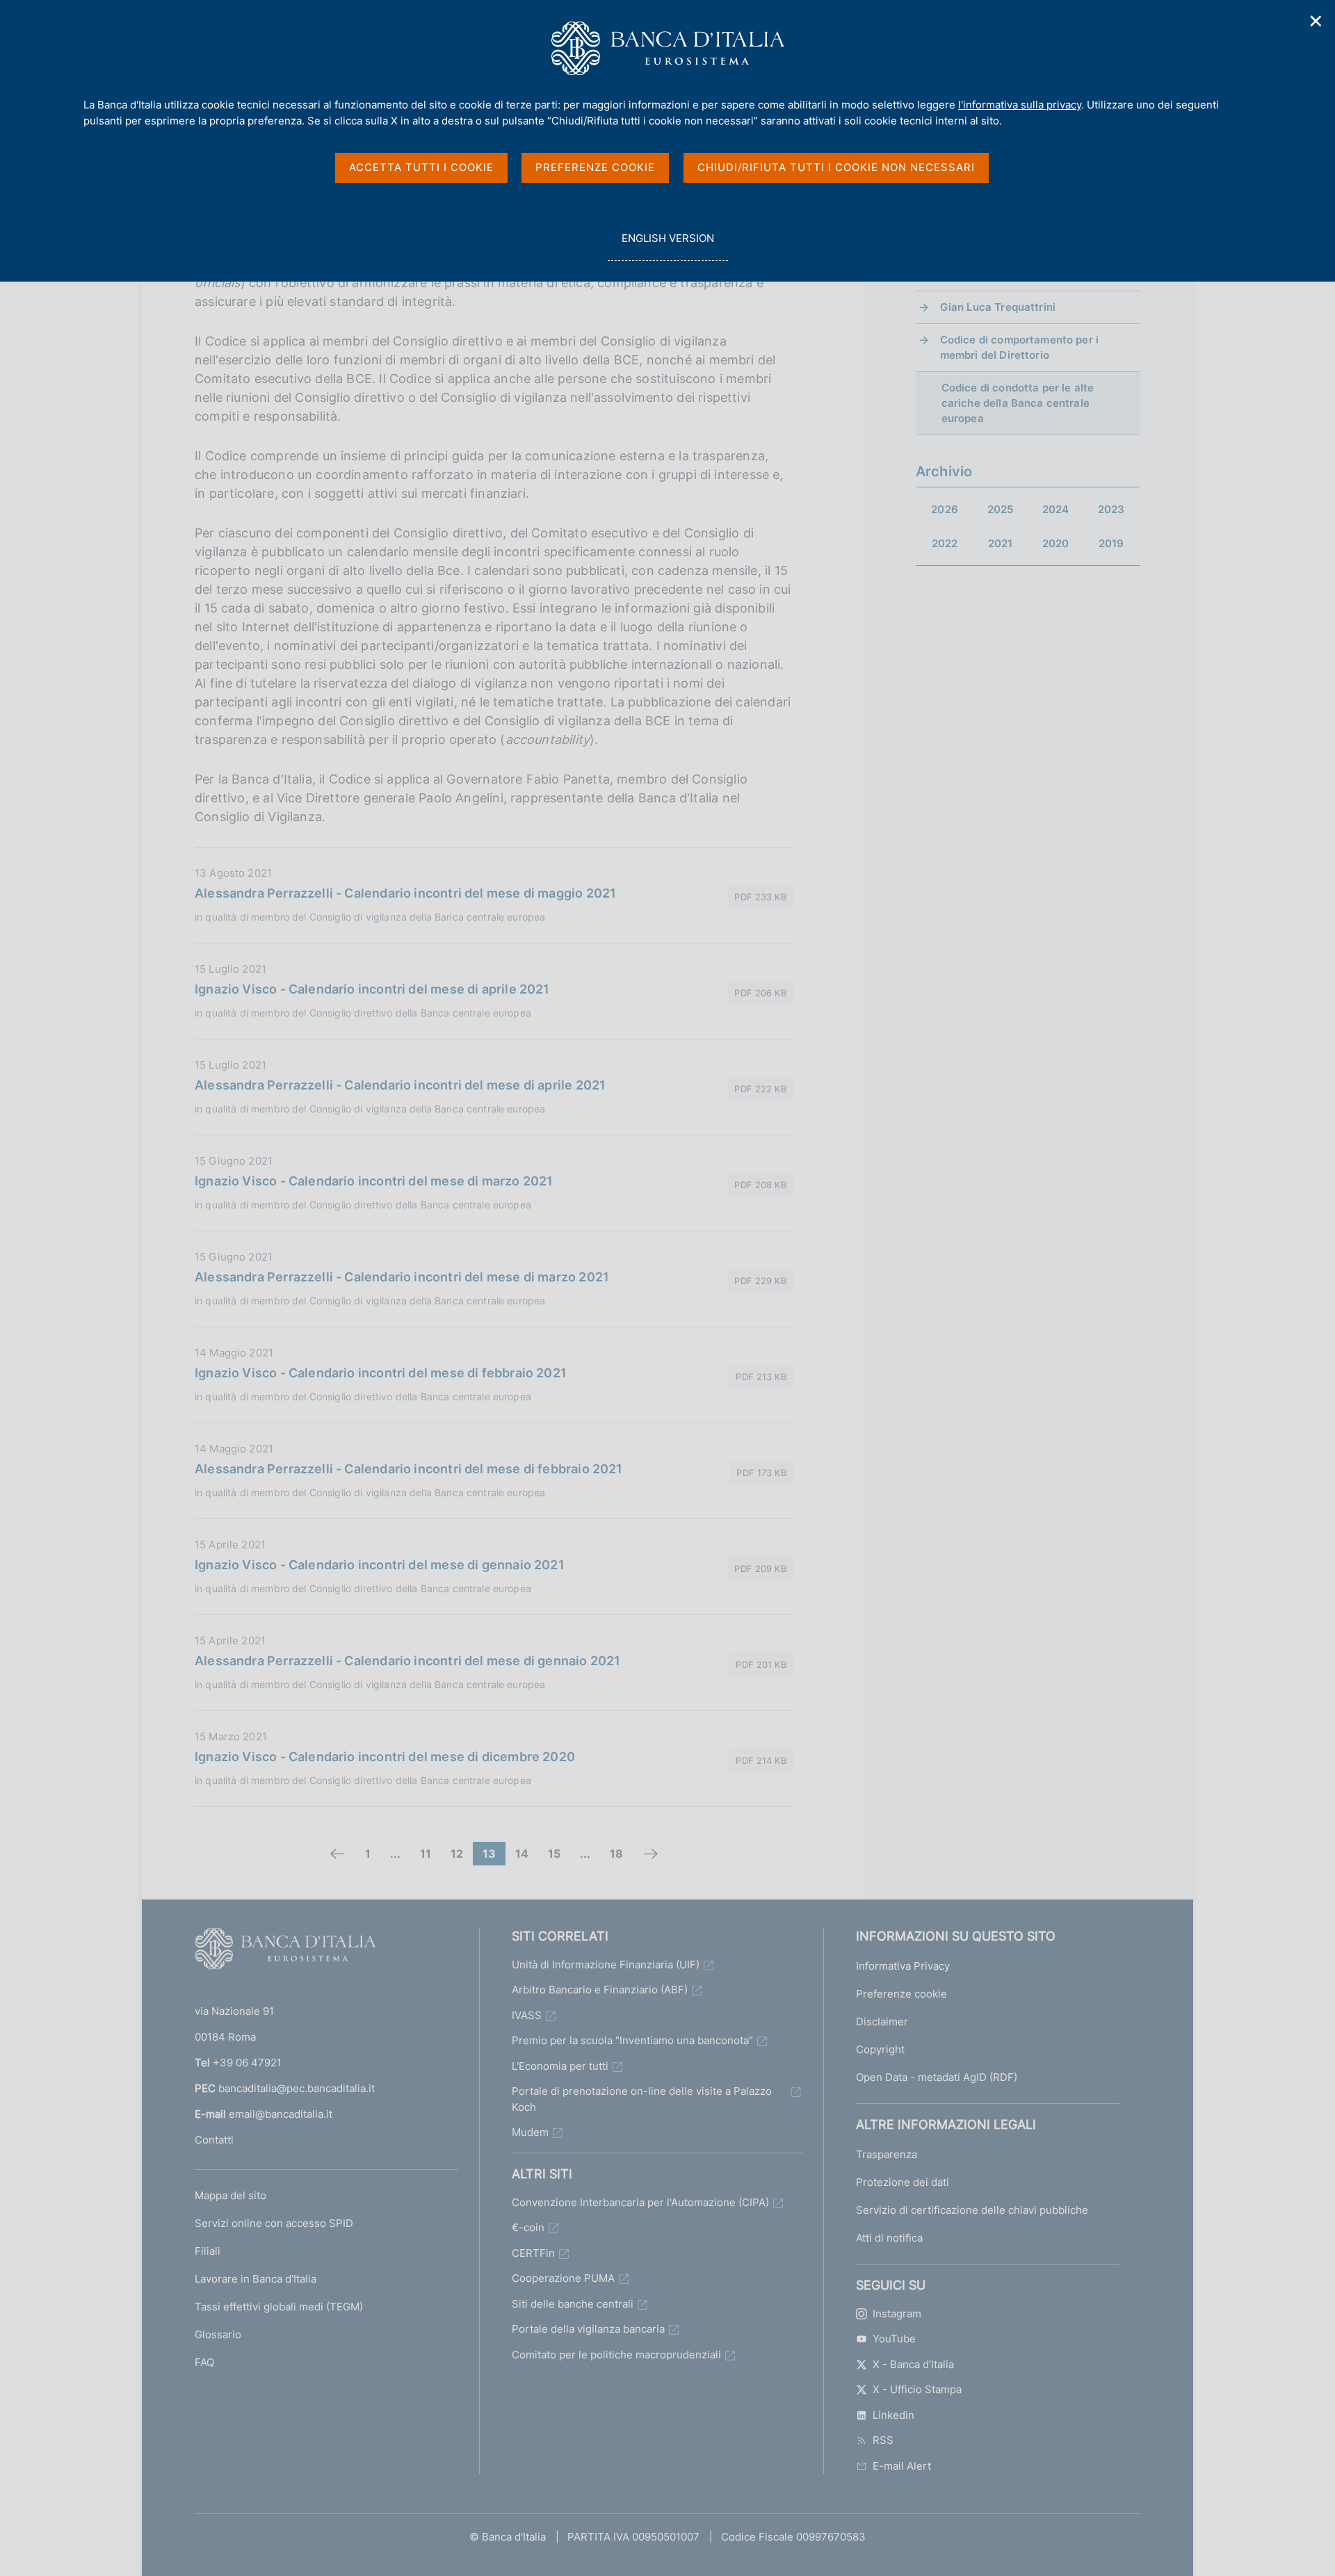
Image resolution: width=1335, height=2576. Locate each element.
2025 (1001, 509)
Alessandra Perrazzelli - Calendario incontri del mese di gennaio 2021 (407, 1661)
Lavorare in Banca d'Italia (256, 2279)
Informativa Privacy (903, 1966)
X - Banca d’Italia (913, 2364)
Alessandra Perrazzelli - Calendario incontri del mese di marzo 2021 (402, 1277)
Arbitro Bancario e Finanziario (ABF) (600, 1990)
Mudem (530, 2132)
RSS (883, 2440)
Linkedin (893, 2415)
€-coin (528, 2227)
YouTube (894, 2339)
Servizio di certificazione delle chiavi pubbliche (972, 2210)
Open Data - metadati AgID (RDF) (937, 2077)
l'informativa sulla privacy (1020, 105)
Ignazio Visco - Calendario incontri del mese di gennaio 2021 (380, 1565)
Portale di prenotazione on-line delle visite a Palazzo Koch (642, 2099)
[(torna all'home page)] (285, 1952)
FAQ (204, 2362)
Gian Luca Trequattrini (998, 307)
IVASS (527, 2015)
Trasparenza (887, 2154)
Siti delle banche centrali (573, 2304)
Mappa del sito (230, 2195)
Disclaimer (882, 2022)
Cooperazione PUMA (563, 2278)
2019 (1111, 543)
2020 (1056, 543)
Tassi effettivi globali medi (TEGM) (279, 2307)
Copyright (880, 2049)
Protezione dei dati (903, 2182)
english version (667, 246)
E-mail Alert (902, 2466)
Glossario (218, 2334)
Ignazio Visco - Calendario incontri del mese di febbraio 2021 (381, 1373)
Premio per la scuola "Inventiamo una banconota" (632, 2040)
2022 (945, 543)
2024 (1056, 509)
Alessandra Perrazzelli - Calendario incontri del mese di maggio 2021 (405, 893)
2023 (1111, 509)
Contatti (214, 2140)
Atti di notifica (889, 2238)
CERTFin (533, 2253)
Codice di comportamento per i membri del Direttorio (1019, 347)
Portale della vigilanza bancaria (588, 2329)
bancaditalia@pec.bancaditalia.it (297, 2088)
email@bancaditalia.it (281, 2114)
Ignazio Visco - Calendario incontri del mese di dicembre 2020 (385, 1757)
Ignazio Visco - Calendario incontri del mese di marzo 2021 (374, 1181)
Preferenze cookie (901, 1994)
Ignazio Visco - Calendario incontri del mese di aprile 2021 (372, 989)
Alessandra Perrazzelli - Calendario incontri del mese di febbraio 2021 (409, 1469)
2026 (945, 509)
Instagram (897, 2314)
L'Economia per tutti (560, 2066)
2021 (1001, 543)
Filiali (208, 2251)
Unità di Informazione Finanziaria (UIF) (606, 1965)
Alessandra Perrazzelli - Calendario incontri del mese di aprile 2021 (400, 1085)
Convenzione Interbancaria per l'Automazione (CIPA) (640, 2202)
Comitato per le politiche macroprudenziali (616, 2355)
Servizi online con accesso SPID (274, 2223)
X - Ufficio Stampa (917, 2389)
